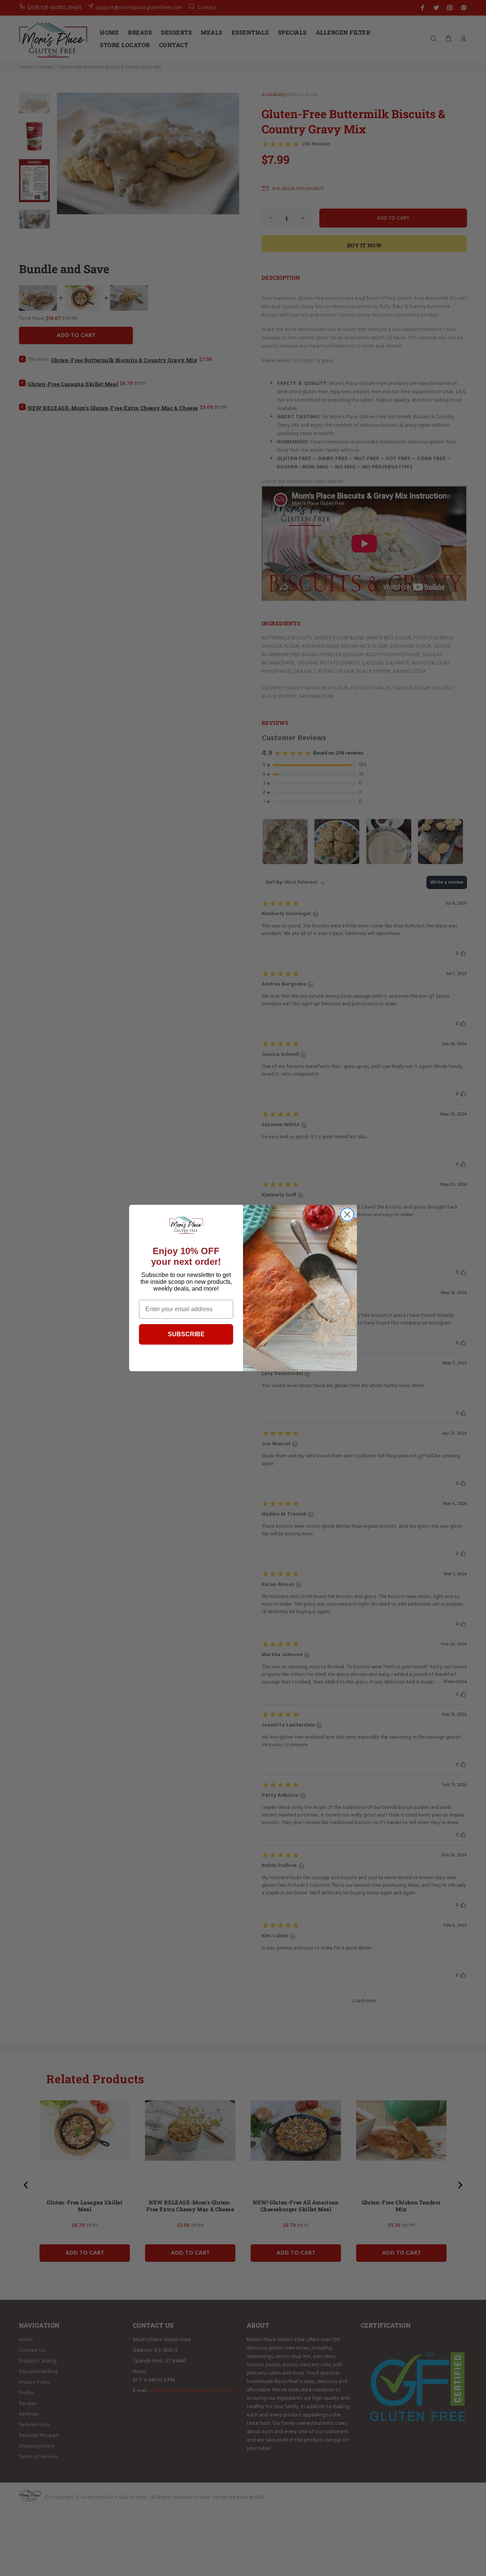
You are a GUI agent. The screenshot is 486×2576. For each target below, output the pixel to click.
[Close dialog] (347, 1214)
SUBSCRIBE (186, 1334)
